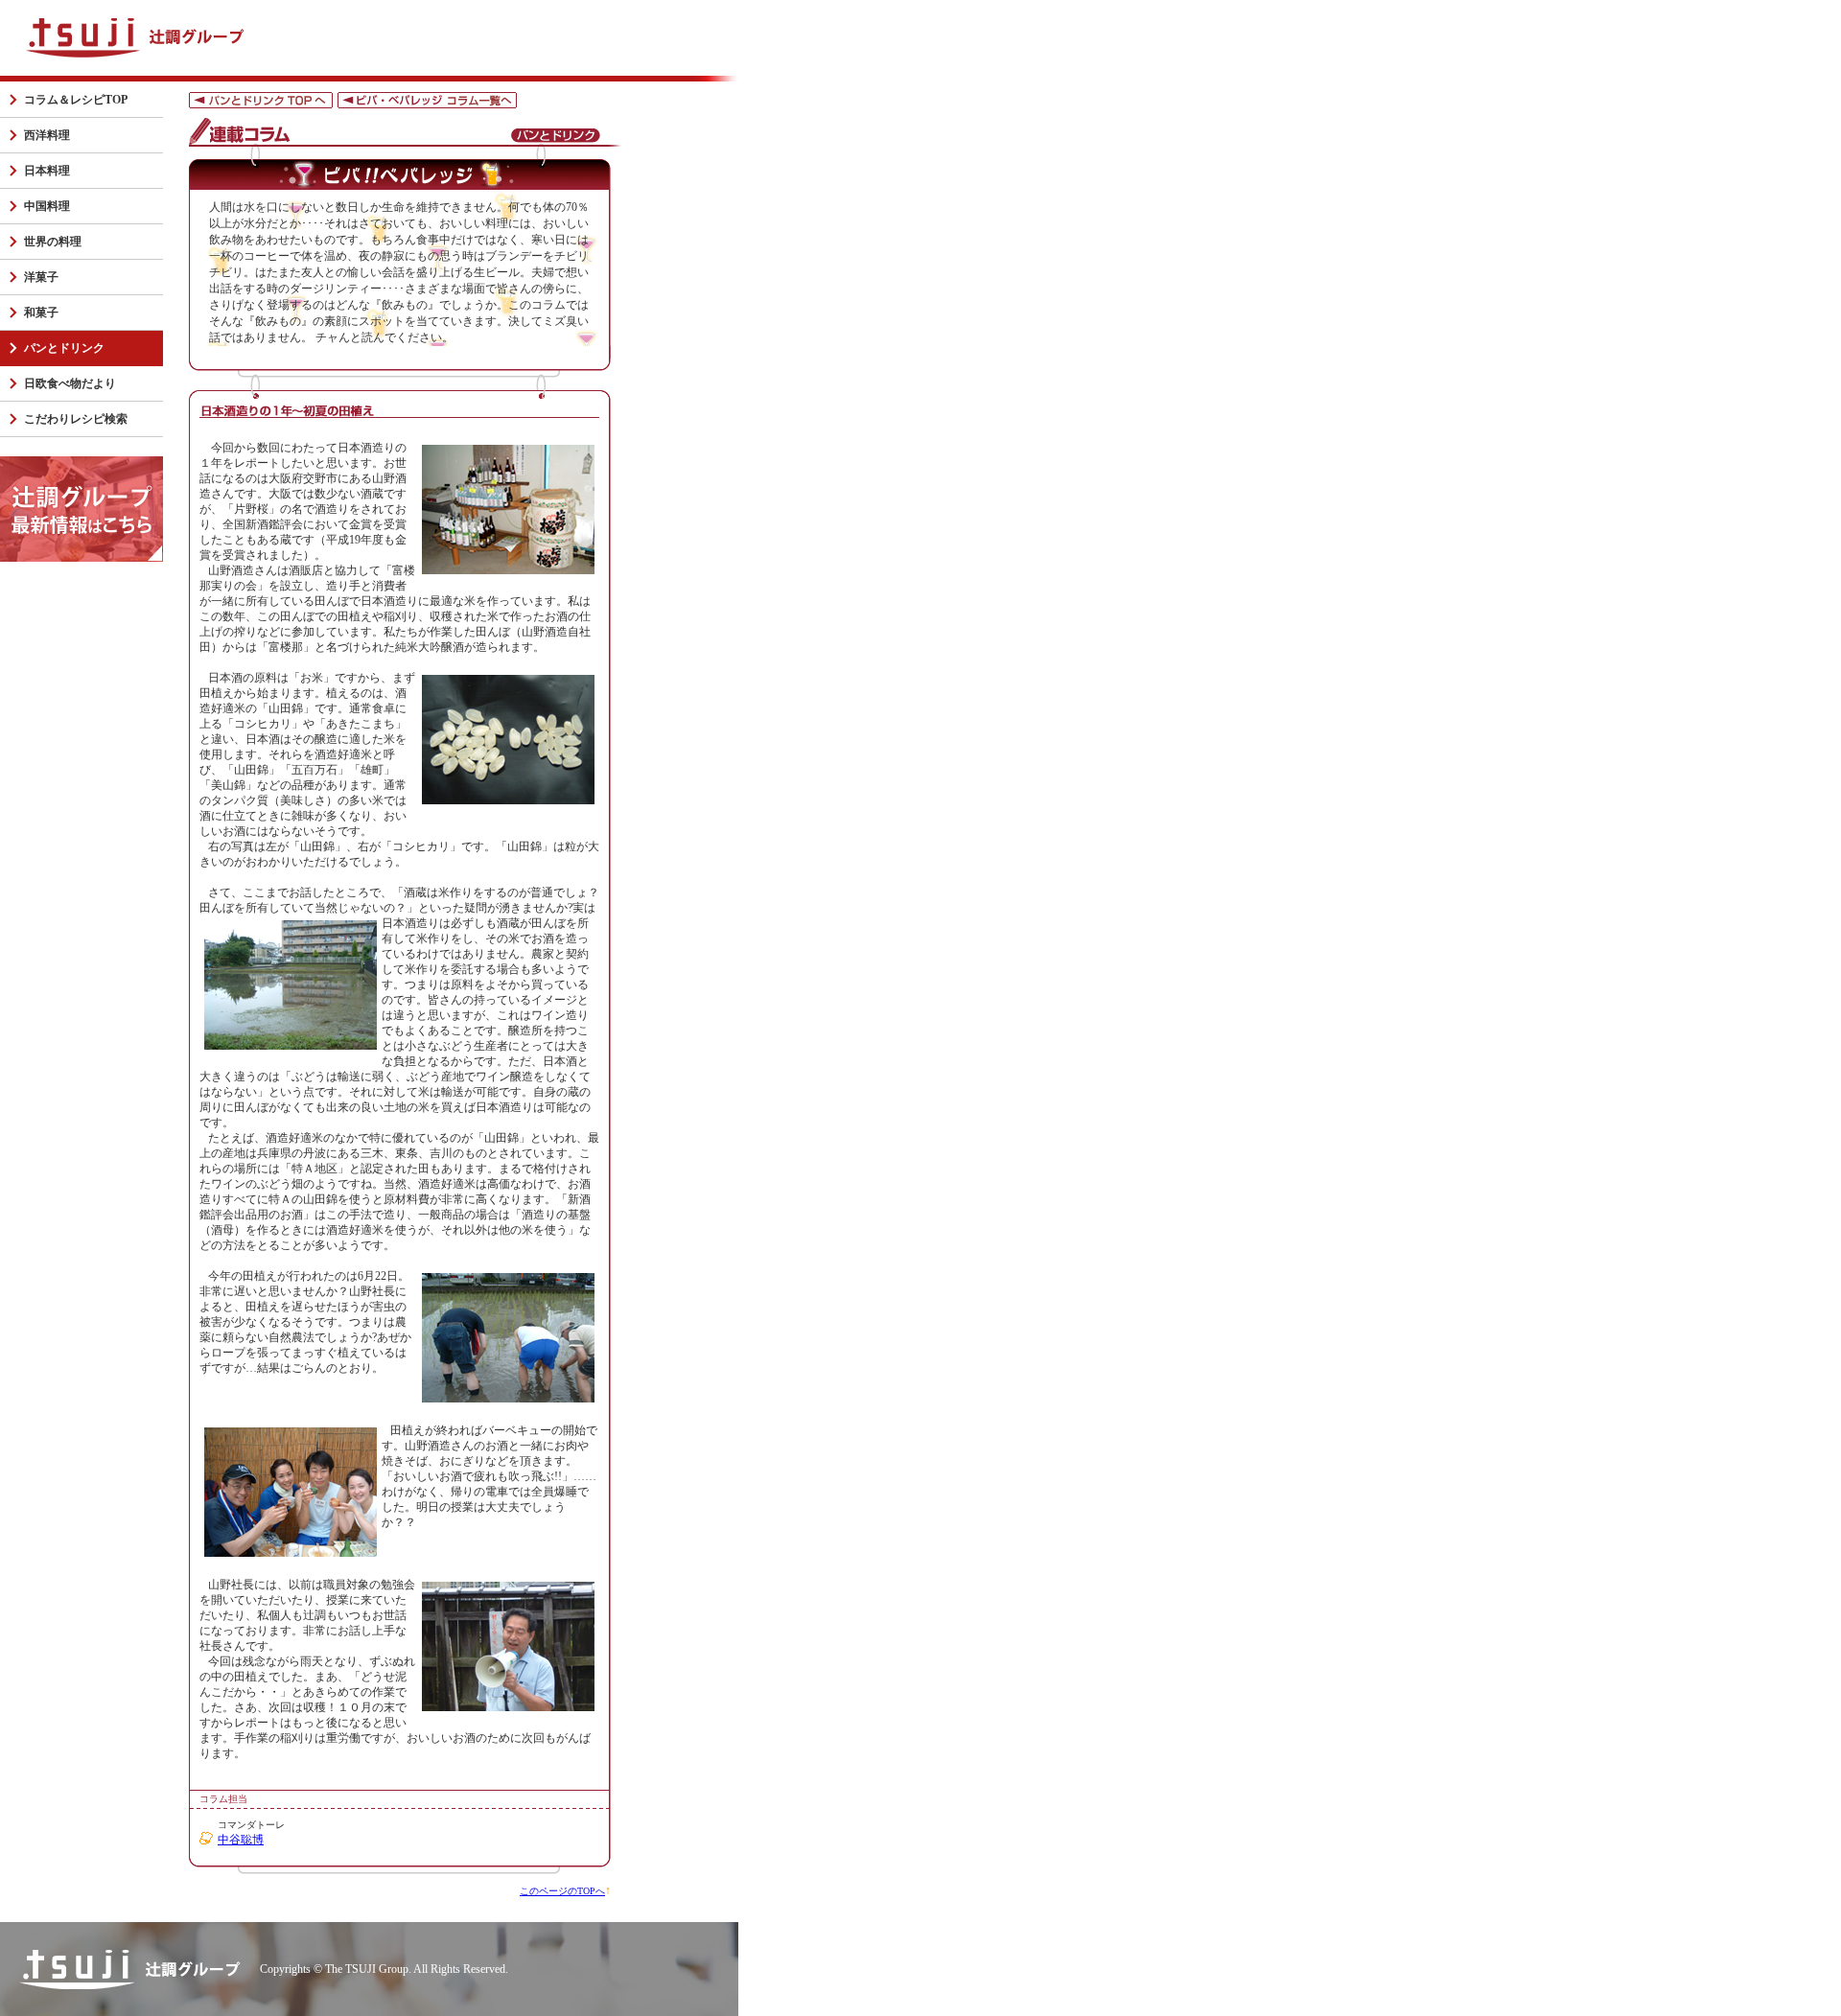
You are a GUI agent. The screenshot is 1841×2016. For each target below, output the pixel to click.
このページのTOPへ (562, 1891)
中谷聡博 (241, 1840)
